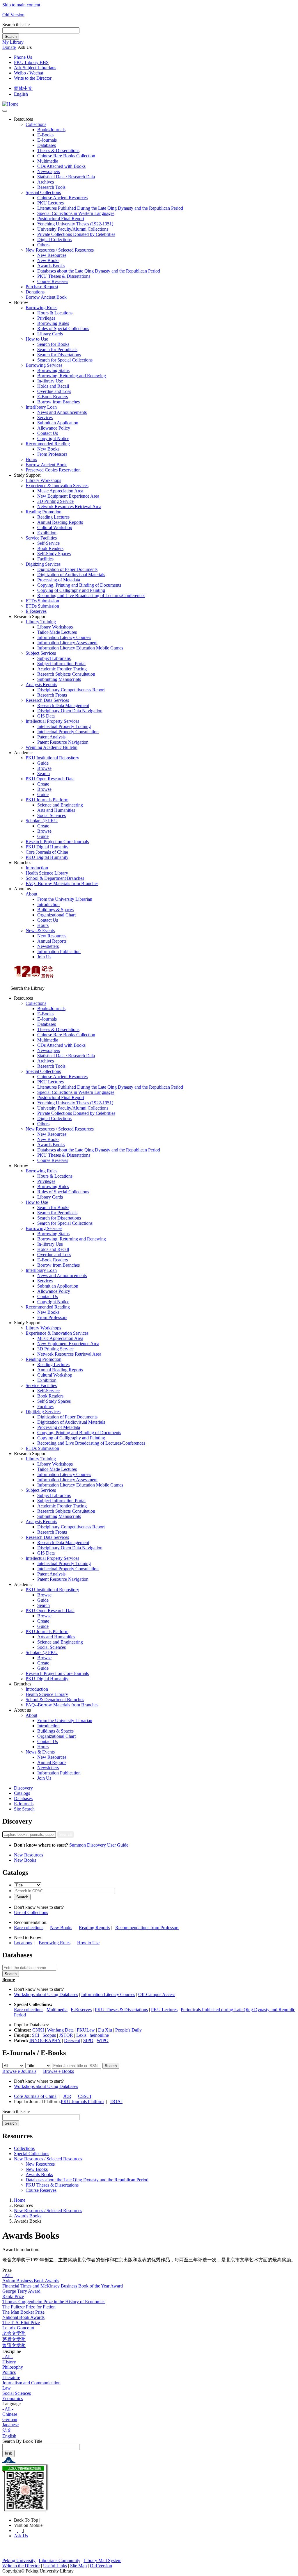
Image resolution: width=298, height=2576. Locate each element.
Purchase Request (42, 287)
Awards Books (51, 266)
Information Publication (59, 951)
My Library (13, 42)
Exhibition (47, 533)
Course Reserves (53, 281)
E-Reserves (81, 2010)
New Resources (52, 255)
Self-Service (48, 543)
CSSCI (85, 2096)
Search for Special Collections (65, 360)
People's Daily (128, 2030)
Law (7, 2388)
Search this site (16, 25)
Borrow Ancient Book (46, 297)
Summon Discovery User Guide (99, 1845)
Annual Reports (52, 941)
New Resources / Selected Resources (60, 250)
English (21, 94)
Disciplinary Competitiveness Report (71, 690)
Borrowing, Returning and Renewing (72, 376)
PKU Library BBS (31, 62)
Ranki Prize (13, 2296)
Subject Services (41, 653)
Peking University (19, 2560)
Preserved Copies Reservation (53, 470)
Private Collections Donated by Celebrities (76, 234)
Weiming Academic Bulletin (52, 747)
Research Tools (51, 187)
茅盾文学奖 (14, 2339)
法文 (7, 2430)
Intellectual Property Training (64, 726)
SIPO (88, 2040)
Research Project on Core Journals (57, 842)
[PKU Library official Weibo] (16, 2530)
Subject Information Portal (61, 664)
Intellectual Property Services (52, 721)
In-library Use (50, 381)
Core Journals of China (47, 852)
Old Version (13, 15)
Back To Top (27, 2520)
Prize (7, 2270)
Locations (23, 1943)
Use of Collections (31, 1912)
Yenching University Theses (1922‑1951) (75, 224)
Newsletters (48, 946)
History (9, 2362)
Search (11, 37)
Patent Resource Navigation (63, 742)
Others (43, 245)
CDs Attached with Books (61, 166)
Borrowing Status (53, 370)
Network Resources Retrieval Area (69, 507)
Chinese (10, 2414)
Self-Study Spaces (54, 554)
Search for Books (53, 344)
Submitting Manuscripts (59, 679)
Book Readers (50, 548)
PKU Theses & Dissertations (64, 276)
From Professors (52, 454)
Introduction (37, 868)
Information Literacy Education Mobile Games (80, 648)
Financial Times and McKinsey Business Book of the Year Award (63, 2286)
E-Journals (24, 1804)
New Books (48, 260)
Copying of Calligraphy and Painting (71, 590)
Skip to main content (21, 5)
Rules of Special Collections (63, 329)
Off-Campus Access (157, 1994)
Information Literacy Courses (64, 637)
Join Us (44, 957)
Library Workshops (43, 480)
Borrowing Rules (41, 308)
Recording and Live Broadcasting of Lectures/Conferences (91, 596)
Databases (47, 145)
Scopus (49, 2035)
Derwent (72, 2040)
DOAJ (116, 2101)
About (31, 894)
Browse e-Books (58, 2071)
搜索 (8, 2453)
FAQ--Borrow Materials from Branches (62, 883)
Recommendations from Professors (147, 1928)
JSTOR (66, 2035)
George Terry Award (21, 2291)
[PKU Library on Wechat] (149, 2489)
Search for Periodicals (57, 349)
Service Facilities (41, 538)
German (10, 2419)
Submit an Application (58, 423)
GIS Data (46, 716)
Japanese (10, 2425)
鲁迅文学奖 (14, 2346)
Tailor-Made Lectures (57, 632)
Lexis (81, 2035)
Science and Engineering (60, 805)
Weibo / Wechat (29, 73)
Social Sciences (52, 815)
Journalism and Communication (31, 2383)
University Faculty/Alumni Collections (73, 229)
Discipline (12, 2351)
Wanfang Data (60, 2030)
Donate (9, 47)
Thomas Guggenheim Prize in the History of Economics (54, 2302)
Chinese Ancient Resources (62, 198)
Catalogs (22, 1793)
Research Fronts (52, 695)
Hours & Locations (55, 313)
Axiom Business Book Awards (31, 2281)
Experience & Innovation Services (57, 486)
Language (11, 2404)
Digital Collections (54, 240)
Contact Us (48, 433)
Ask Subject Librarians (35, 68)
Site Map (78, 2566)
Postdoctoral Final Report (61, 219)
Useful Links (55, 2566)
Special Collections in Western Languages (76, 213)
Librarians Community (60, 2560)
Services (45, 418)
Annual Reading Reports (60, 522)
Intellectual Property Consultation (68, 732)
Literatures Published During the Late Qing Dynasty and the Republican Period (110, 208)
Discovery (23, 1788)
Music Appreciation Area (60, 491)
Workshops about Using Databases (46, 1994)
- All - (8, 2275)
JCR (67, 2096)
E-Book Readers (53, 397)
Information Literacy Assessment (67, 643)
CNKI (38, 2030)
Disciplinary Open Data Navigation (70, 711)
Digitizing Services (43, 564)
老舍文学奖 (14, 2333)
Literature (11, 2377)
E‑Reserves (36, 611)
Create (43, 784)
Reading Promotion (44, 512)
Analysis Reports (41, 684)
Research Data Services (47, 700)
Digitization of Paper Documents (67, 569)
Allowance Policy (54, 428)
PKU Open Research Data (50, 779)
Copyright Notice (53, 438)
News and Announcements (62, 412)
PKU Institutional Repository (52, 758)
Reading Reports (94, 1928)
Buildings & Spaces (55, 910)
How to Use (37, 339)
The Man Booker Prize (23, 2312)
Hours (31, 459)
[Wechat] (21, 2530)
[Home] (10, 104)
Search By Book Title (22, 2441)
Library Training (41, 622)
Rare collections (29, 1928)
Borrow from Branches (58, 402)
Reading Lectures (53, 517)
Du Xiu (105, 2030)
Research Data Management (63, 705)
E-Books (45, 135)
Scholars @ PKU (42, 821)
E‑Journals (47, 140)
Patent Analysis (51, 737)
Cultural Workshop (55, 527)
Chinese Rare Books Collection (66, 156)
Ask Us (21, 2536)
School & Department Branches (55, 878)
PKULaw (86, 2030)
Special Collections (43, 192)
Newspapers (49, 171)
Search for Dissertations (59, 355)
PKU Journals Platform (47, 800)
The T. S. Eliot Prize (21, 2323)
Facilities (45, 559)
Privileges (46, 318)
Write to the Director (33, 78)
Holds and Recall (53, 386)
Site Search (24, 1809)
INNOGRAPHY (45, 2040)
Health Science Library (47, 873)
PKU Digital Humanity (47, 847)
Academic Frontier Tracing (62, 669)
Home (20, 2200)
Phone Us (23, 57)
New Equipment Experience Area (68, 496)
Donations (35, 292)
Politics (9, 2372)
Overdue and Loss (54, 391)
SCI (36, 2035)
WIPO (103, 2040)
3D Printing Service (55, 501)
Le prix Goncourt (18, 2328)
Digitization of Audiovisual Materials (71, 575)
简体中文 (23, 88)
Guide (43, 763)
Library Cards (50, 334)
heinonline (99, 2035)
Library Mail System (102, 2560)
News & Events (40, 931)
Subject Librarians (54, 658)
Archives (46, 182)
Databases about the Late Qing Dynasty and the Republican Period (99, 271)
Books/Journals (51, 130)
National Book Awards (23, 2317)
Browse (44, 768)
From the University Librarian (65, 899)
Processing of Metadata (59, 580)
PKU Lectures (50, 203)
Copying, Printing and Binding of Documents (79, 585)
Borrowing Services (44, 365)
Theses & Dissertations (58, 151)
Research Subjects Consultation (66, 674)
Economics (13, 2398)
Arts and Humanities (56, 810)
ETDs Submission (42, 601)
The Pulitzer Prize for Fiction (29, 2307)
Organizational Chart (56, 915)
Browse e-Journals (19, 2071)
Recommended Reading (48, 444)
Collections (36, 124)
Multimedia (48, 161)
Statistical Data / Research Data (66, 177)
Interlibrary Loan (41, 407)
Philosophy (13, 2367)
